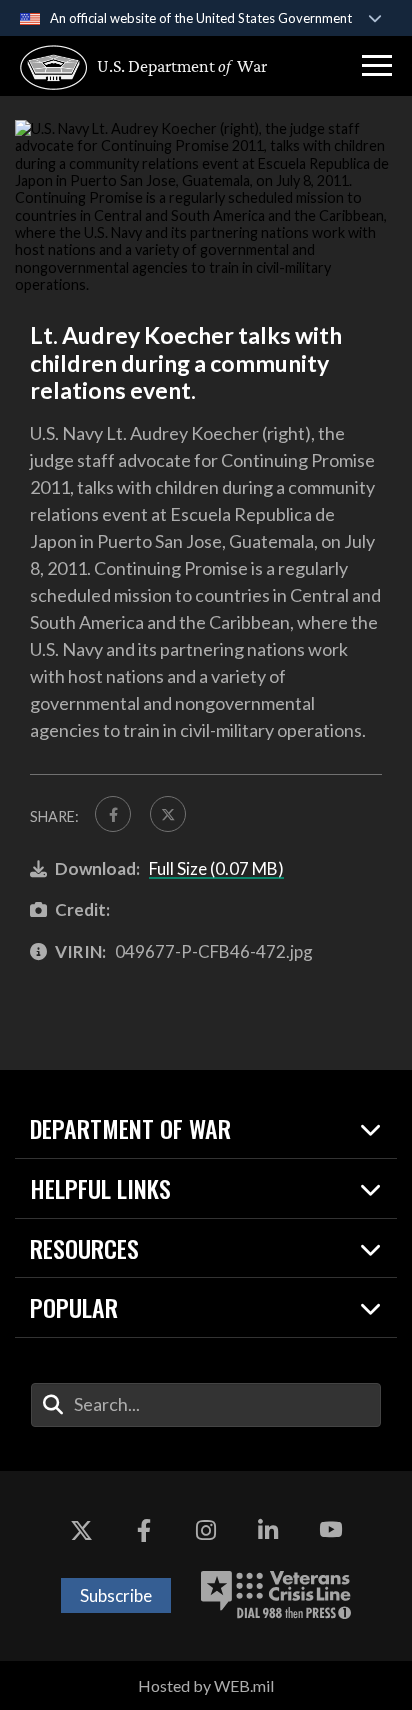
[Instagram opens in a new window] (206, 1531)
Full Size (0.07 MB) (216, 868)
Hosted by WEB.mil (206, 1685)
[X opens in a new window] (81, 1531)
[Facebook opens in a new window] (144, 1531)
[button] (377, 66)
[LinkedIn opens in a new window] (268, 1531)
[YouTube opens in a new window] (331, 1531)
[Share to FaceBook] (113, 814)
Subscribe (116, 1595)
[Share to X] (168, 814)
